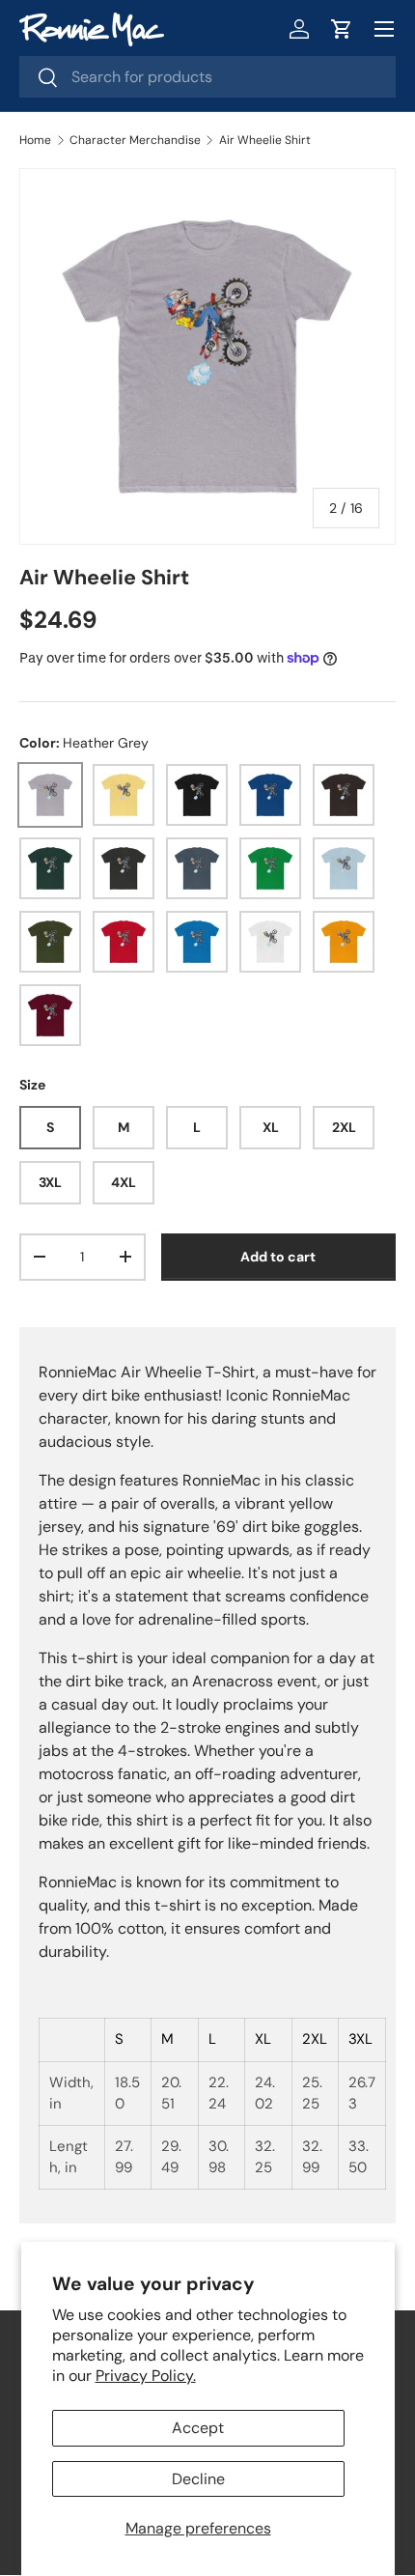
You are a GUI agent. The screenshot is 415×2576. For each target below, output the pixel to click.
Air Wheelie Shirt (265, 140)
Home (35, 140)
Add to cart (278, 1257)
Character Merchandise (135, 140)
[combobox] (207, 77)
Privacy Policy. (146, 2376)
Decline (198, 2479)
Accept (198, 2428)
